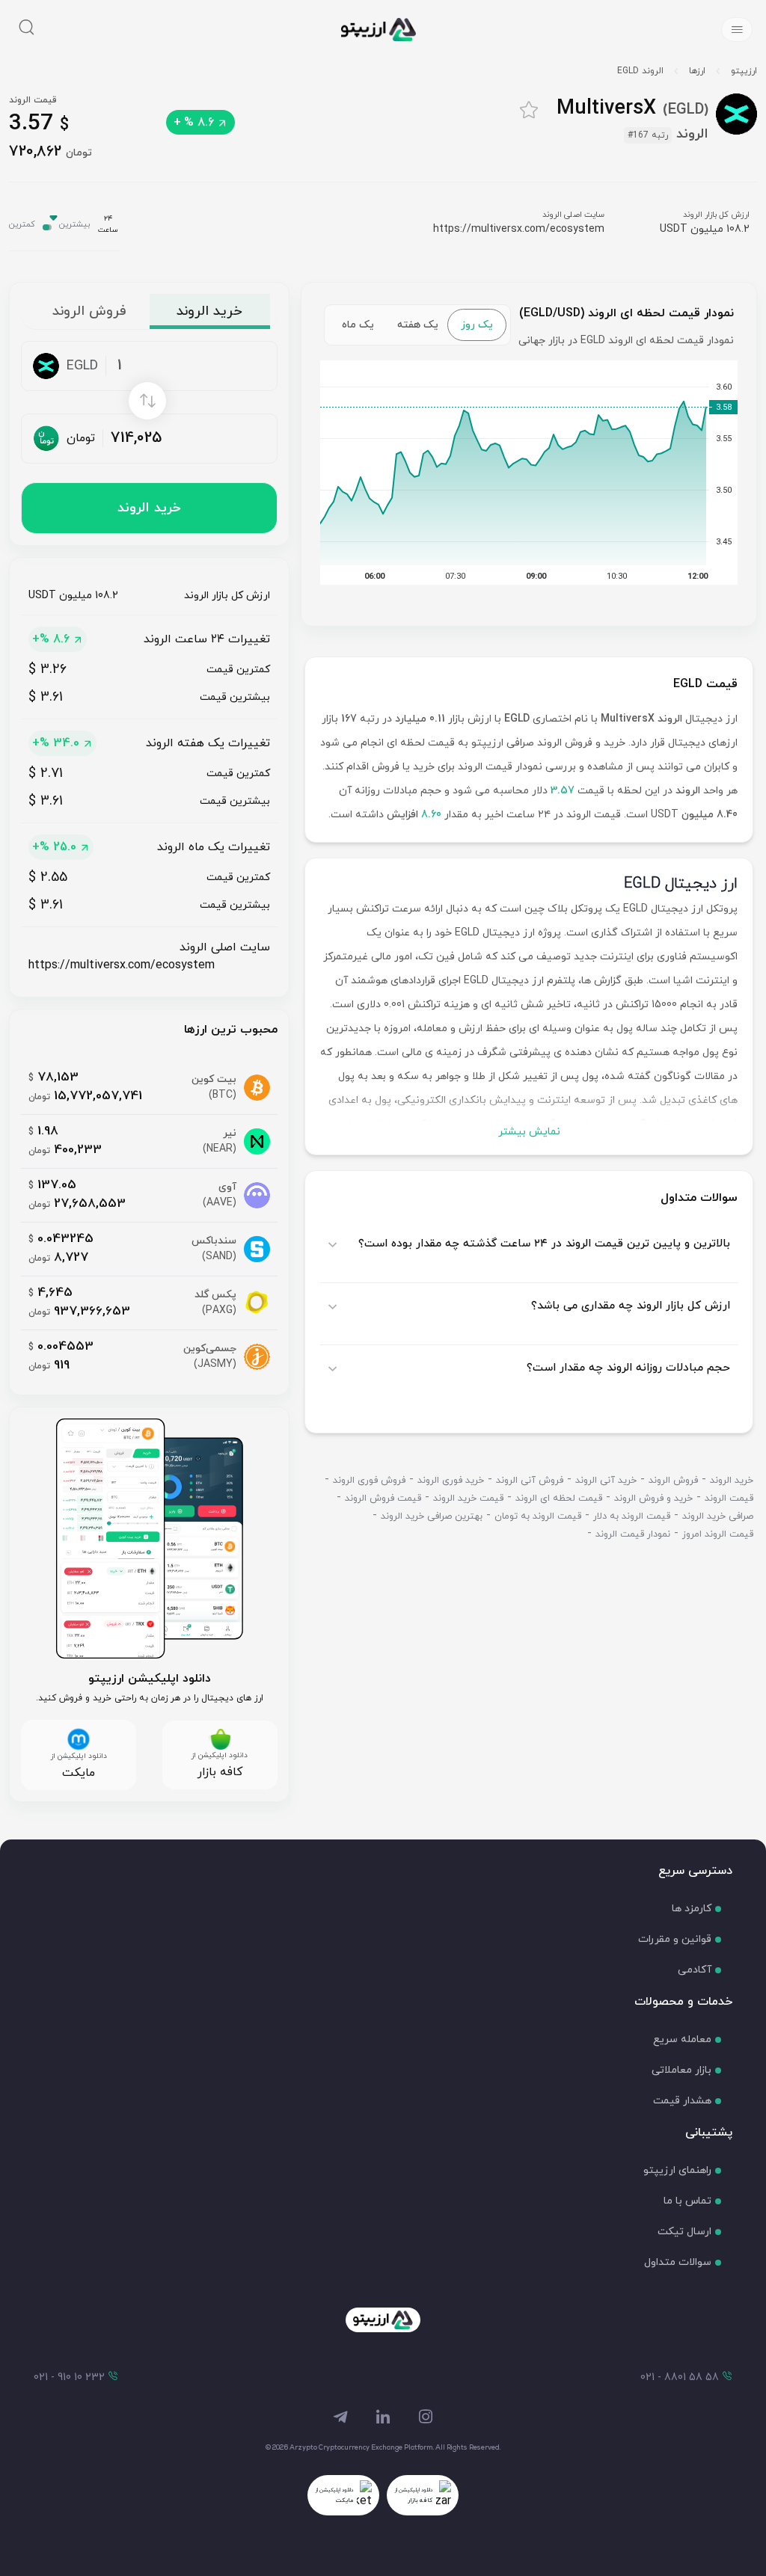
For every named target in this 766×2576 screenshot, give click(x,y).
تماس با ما (687, 2201)
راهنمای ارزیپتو (677, 2170)
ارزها (697, 71)
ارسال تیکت (684, 2232)
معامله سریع (682, 2039)
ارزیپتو (744, 71)
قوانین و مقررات (675, 1939)
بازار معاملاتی (681, 2070)
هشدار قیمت (682, 2101)
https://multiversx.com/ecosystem (519, 229)
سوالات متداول (678, 2262)
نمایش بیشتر (529, 1132)
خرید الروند (149, 508)
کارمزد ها (692, 1909)
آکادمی (695, 1970)
